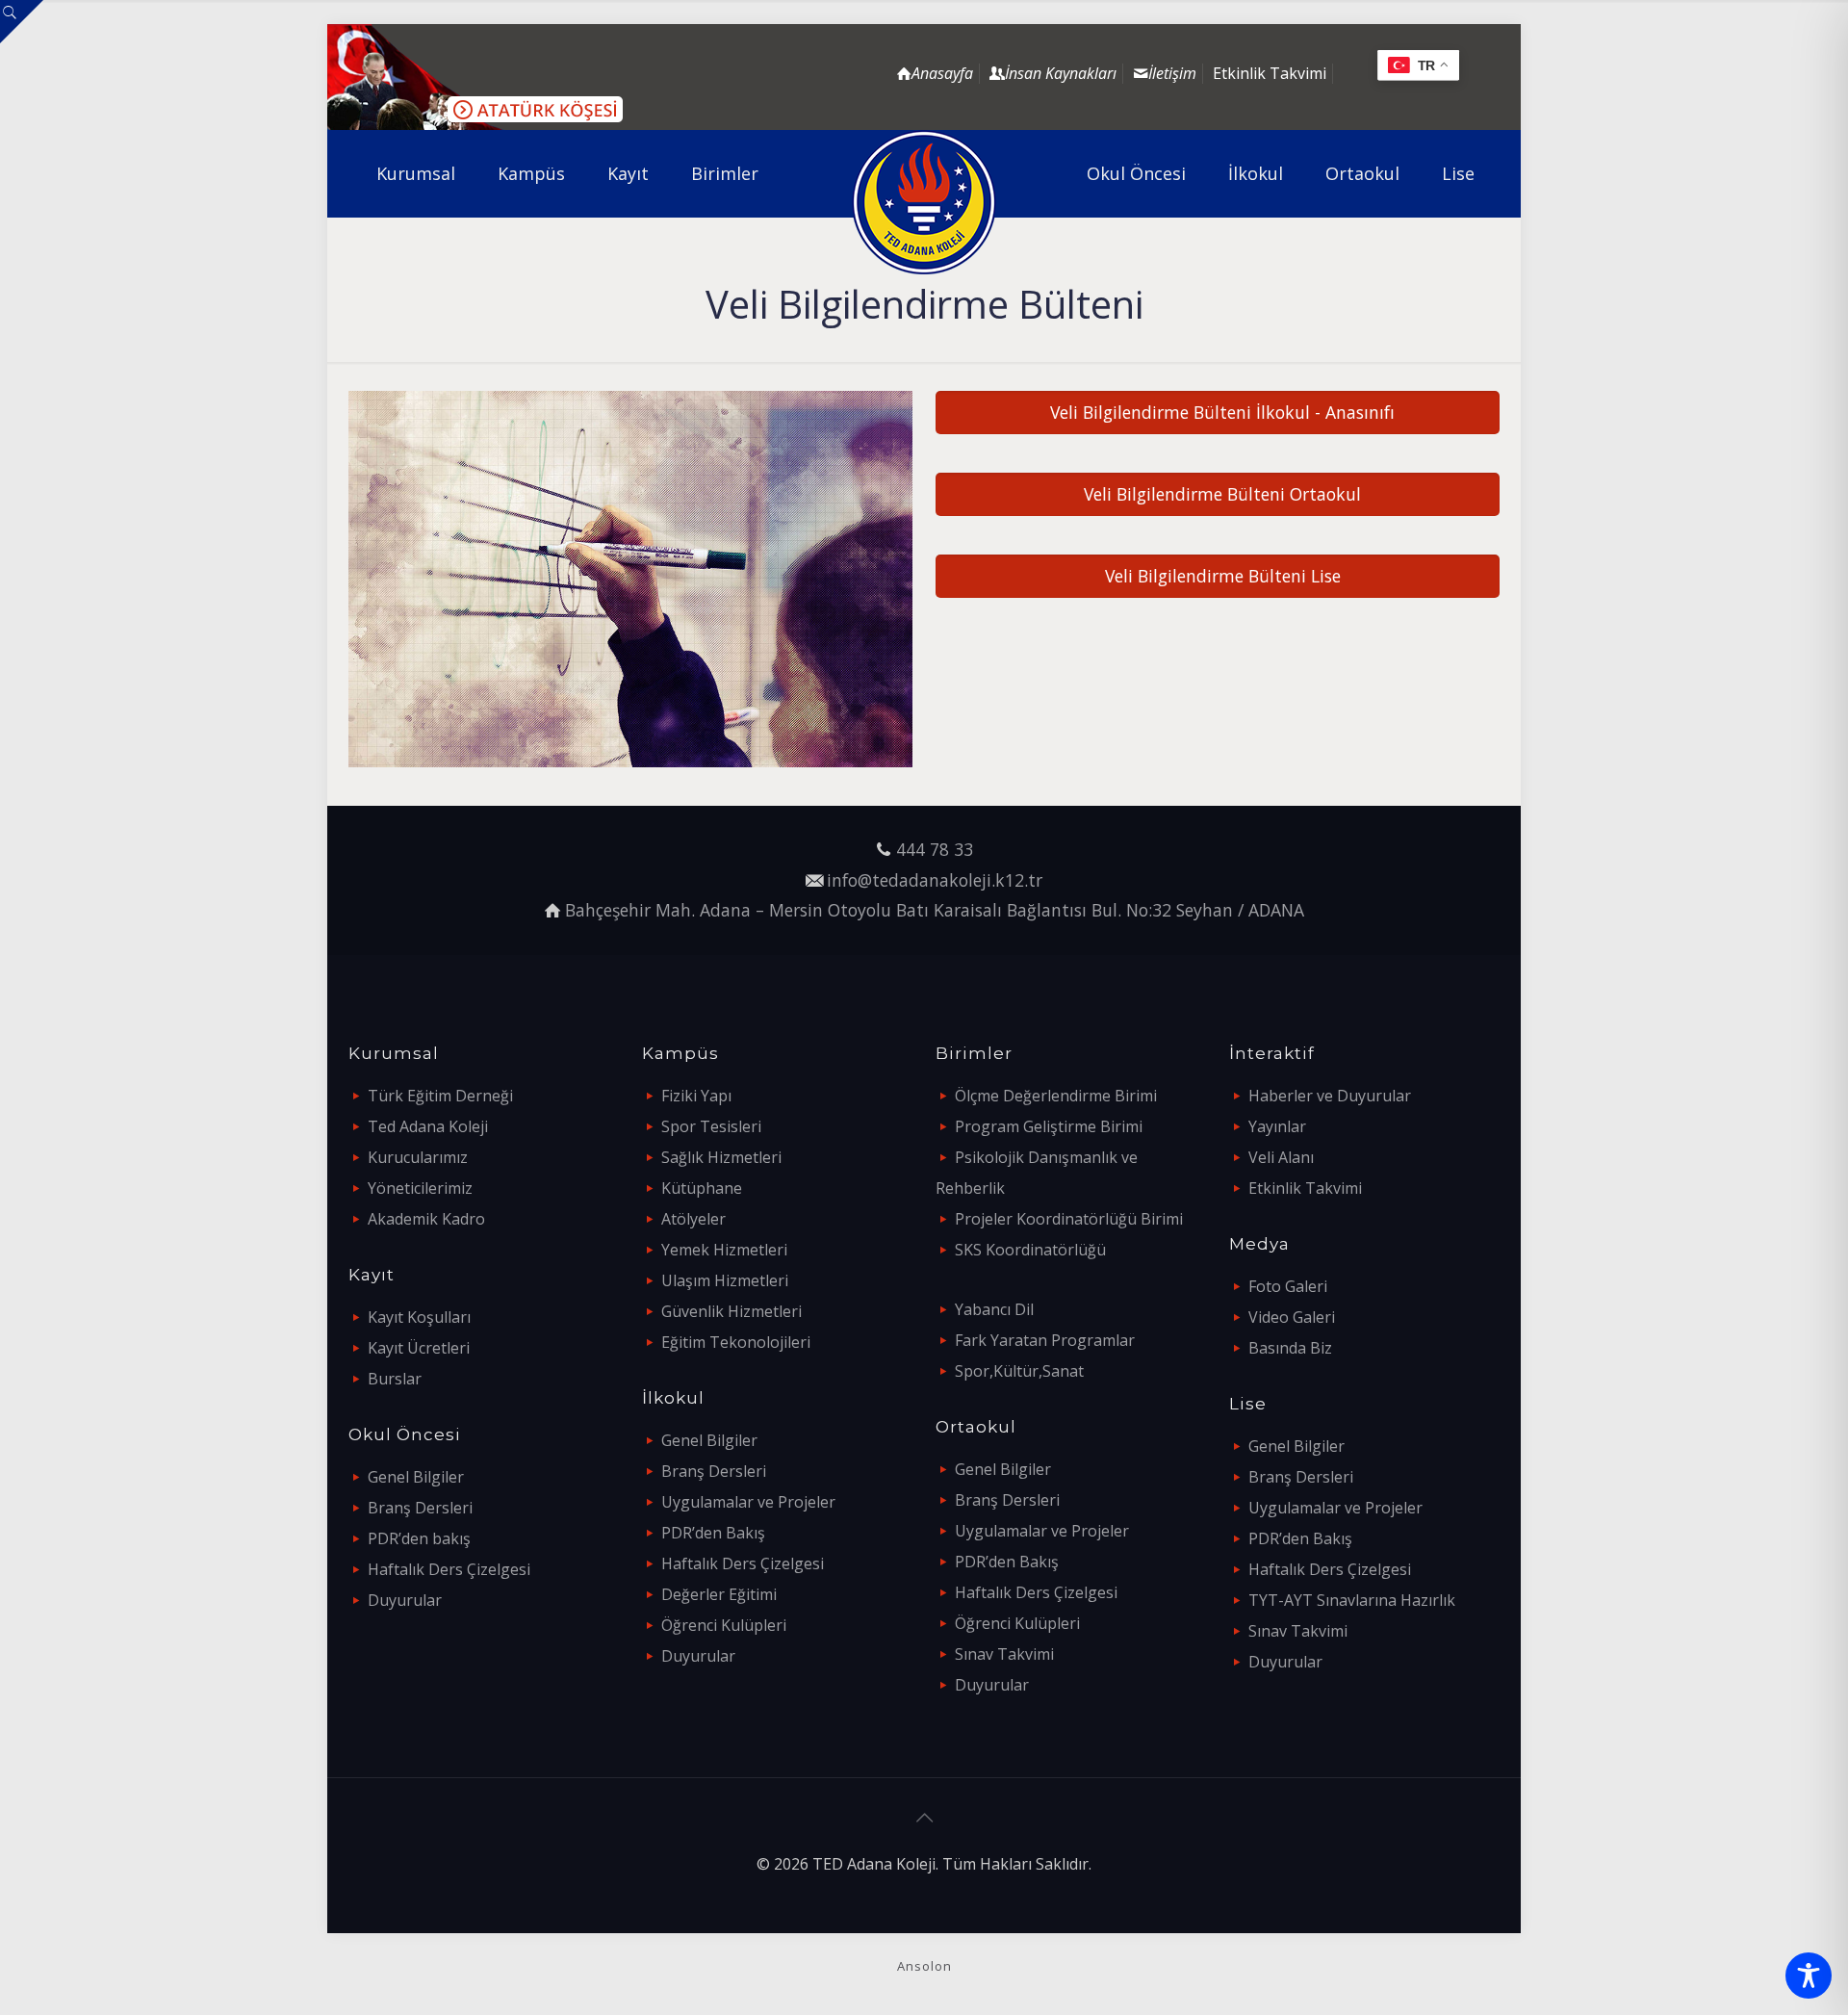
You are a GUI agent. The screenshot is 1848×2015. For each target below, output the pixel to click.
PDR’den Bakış (713, 1533)
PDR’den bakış (419, 1538)
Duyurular (405, 1600)
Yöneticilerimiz (420, 1188)
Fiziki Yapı (696, 1096)
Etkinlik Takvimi (1270, 73)
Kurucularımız (418, 1157)
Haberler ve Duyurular (1330, 1096)
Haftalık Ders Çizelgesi (449, 1569)
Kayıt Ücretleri (419, 1348)
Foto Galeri (1288, 1286)
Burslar (395, 1379)
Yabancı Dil (994, 1309)
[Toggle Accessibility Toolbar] (1809, 1976)
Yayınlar (1277, 1126)
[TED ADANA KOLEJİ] (924, 202)
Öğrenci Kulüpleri (724, 1625)
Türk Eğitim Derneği (440, 1096)
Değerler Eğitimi (719, 1594)
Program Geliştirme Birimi (1049, 1126)
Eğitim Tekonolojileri (736, 1342)
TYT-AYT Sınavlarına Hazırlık (1352, 1600)
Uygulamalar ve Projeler (748, 1502)
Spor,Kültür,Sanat (1019, 1371)
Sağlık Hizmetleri (721, 1157)
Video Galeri (1292, 1317)
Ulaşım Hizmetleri (725, 1280)
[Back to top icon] (924, 1818)
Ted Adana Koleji (428, 1126)
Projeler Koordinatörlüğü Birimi (1069, 1219)
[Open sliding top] (22, 22)
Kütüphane (702, 1188)
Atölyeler (693, 1219)
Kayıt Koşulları (419, 1317)
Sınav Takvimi (1004, 1654)
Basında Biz (1290, 1348)
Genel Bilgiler (416, 1477)
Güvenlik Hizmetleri (731, 1311)
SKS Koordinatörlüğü (1030, 1250)
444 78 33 (935, 849)
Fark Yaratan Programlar (1045, 1340)
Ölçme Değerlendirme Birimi (1056, 1096)
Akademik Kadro (426, 1219)
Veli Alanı (1281, 1157)
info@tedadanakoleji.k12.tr (935, 880)
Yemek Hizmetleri (724, 1250)
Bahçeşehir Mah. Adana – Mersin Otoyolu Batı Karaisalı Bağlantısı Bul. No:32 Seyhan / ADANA (935, 910)
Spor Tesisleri (711, 1126)
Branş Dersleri (420, 1508)
